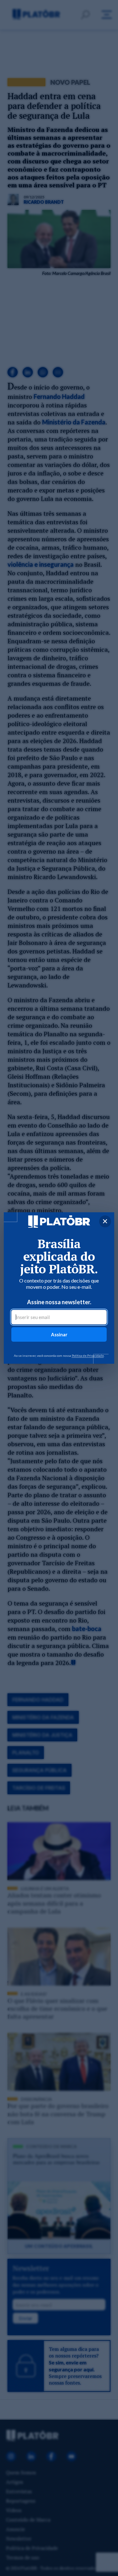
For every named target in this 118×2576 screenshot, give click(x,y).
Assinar (59, 1334)
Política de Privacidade (88, 1356)
